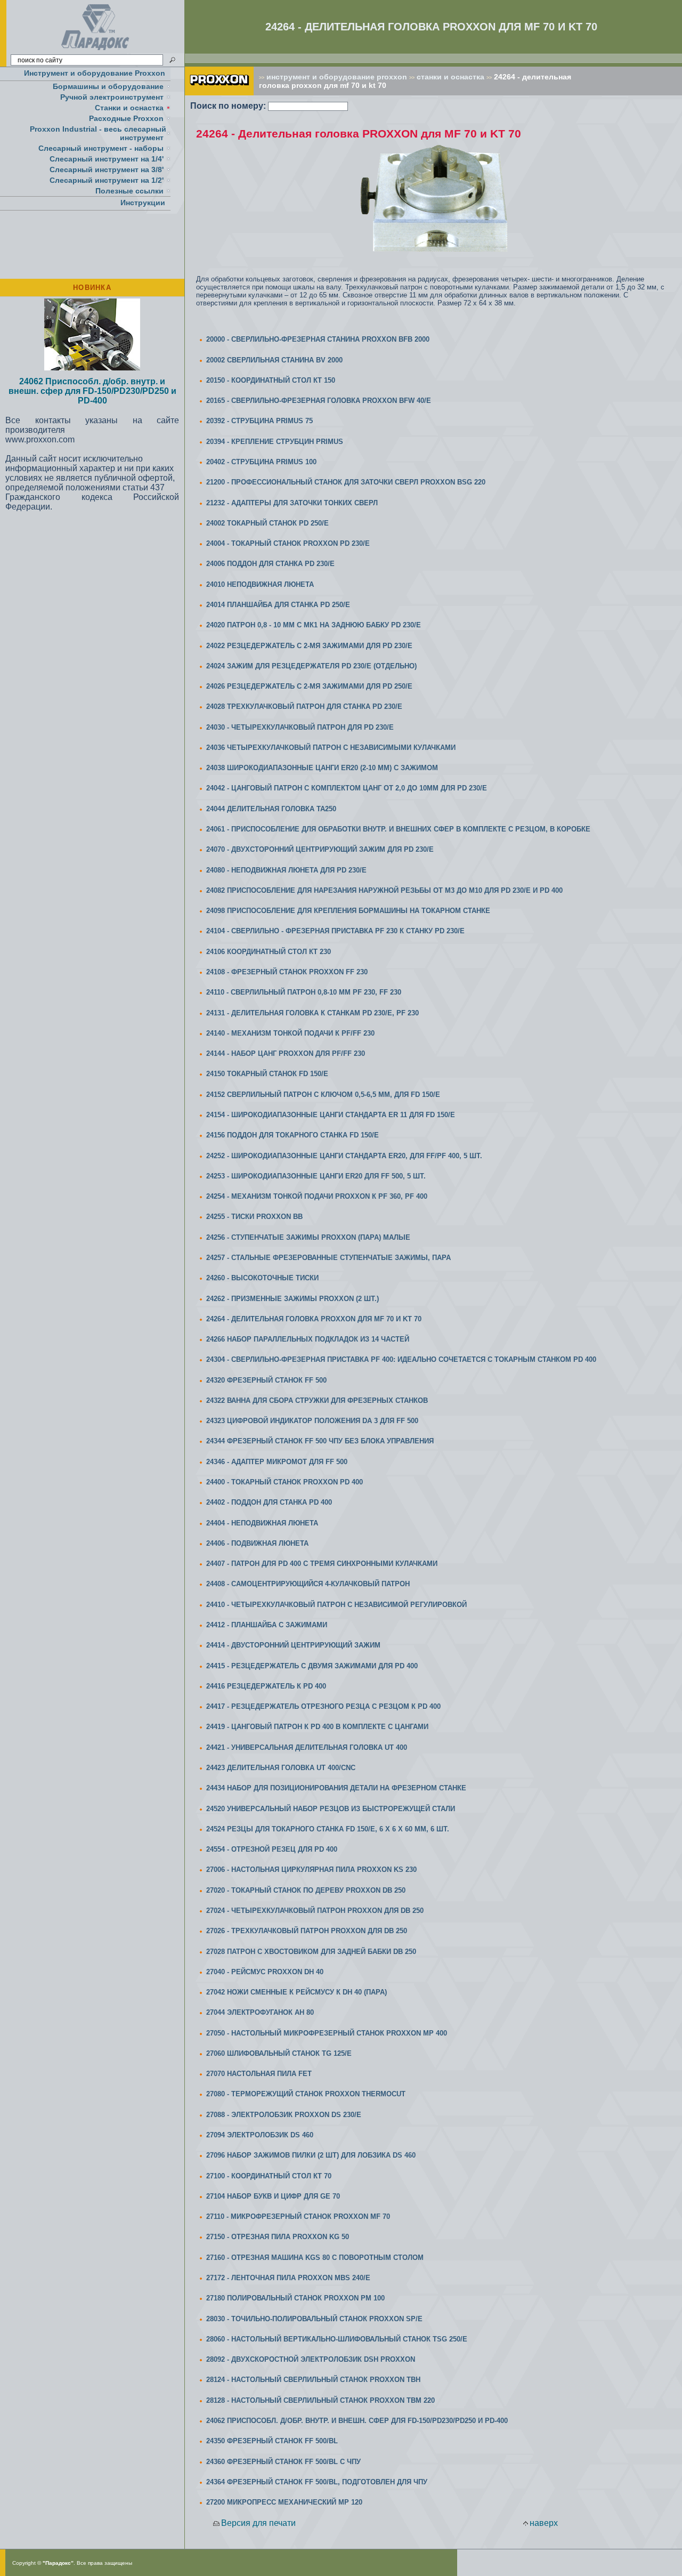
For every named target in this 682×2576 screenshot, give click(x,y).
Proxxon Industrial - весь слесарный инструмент (98, 133)
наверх (544, 2523)
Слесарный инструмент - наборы (101, 148)
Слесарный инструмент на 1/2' (107, 180)
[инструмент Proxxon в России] (219, 92)
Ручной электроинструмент (112, 97)
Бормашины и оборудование (108, 86)
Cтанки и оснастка (129, 108)
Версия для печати (258, 2523)
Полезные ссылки (129, 191)
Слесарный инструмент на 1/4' (107, 159)
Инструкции (143, 203)
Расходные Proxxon (126, 118)
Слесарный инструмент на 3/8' (107, 169)
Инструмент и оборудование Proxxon (95, 73)
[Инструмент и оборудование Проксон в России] (96, 50)
